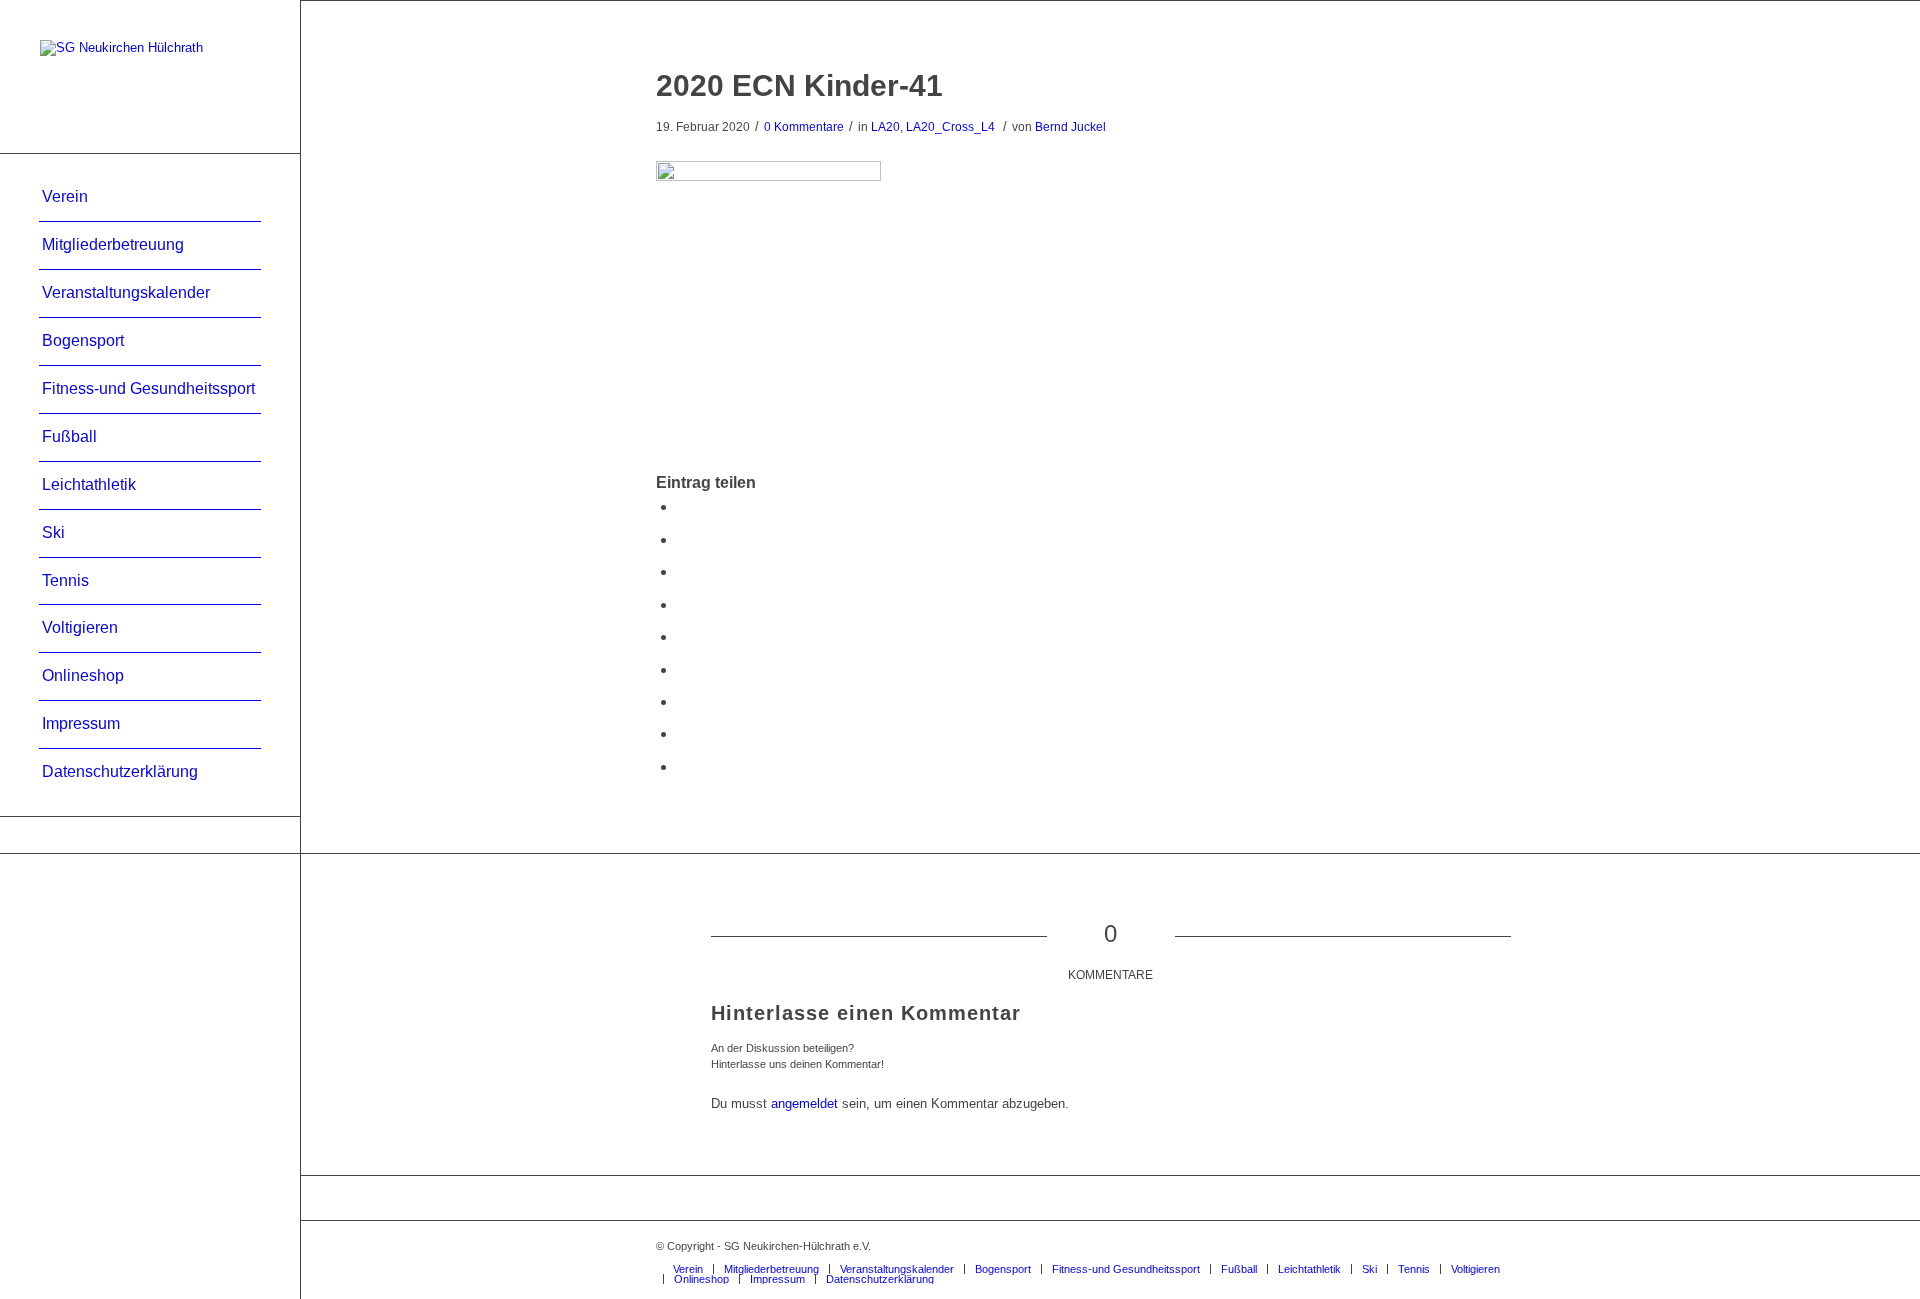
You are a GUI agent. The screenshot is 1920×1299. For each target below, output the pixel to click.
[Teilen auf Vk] (683, 701)
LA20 (885, 127)
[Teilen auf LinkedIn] (683, 636)
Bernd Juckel (1070, 127)
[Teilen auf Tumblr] (683, 669)
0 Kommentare (804, 127)
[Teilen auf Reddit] (683, 733)
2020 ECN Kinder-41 (799, 85)
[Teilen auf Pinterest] (683, 604)
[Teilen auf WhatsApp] (683, 571)
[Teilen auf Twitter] (683, 539)
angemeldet (804, 1103)
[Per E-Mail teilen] (683, 766)
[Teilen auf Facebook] (683, 506)
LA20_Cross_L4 (950, 127)
